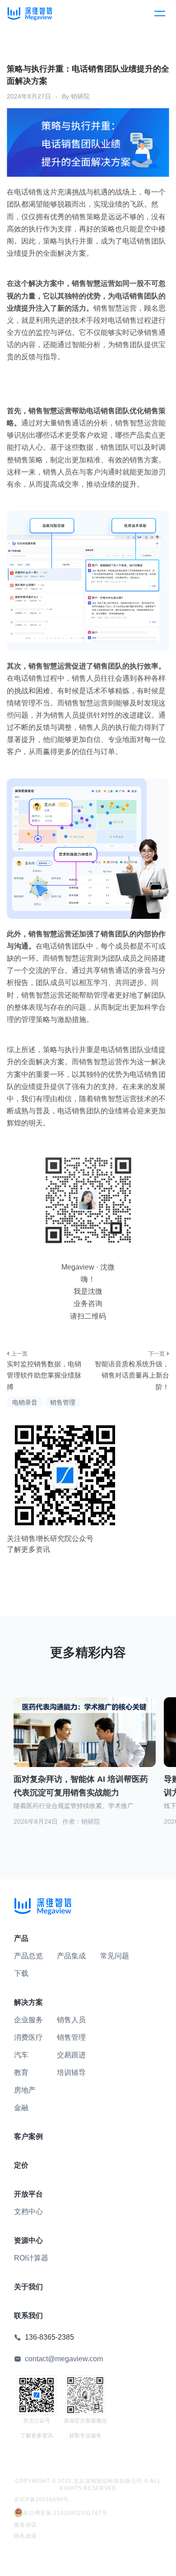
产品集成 (71, 1956)
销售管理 (63, 1402)
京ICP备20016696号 (42, 2499)
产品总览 (28, 1956)
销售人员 (71, 2020)
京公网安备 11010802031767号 (65, 2513)
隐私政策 (25, 2536)
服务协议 (25, 2525)
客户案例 (28, 2136)
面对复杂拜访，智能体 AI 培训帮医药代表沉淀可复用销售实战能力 (81, 1786)
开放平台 (28, 2194)
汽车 (21, 2055)
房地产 (25, 2090)
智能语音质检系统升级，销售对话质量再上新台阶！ (132, 1375)
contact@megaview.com (64, 2359)
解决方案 (28, 2002)
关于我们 (28, 2287)
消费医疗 (28, 2037)
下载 (21, 1973)
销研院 (80, 96)
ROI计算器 (31, 2258)
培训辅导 (71, 2072)
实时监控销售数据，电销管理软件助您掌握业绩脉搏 (44, 1375)
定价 (21, 2165)
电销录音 (25, 1402)
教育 (21, 2072)
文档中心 (28, 2212)
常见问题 (115, 1956)
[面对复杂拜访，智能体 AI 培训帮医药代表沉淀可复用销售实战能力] (85, 1738)
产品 (21, 1938)
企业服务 (28, 2020)
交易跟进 (71, 2055)
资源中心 (28, 2240)
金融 (21, 2108)
